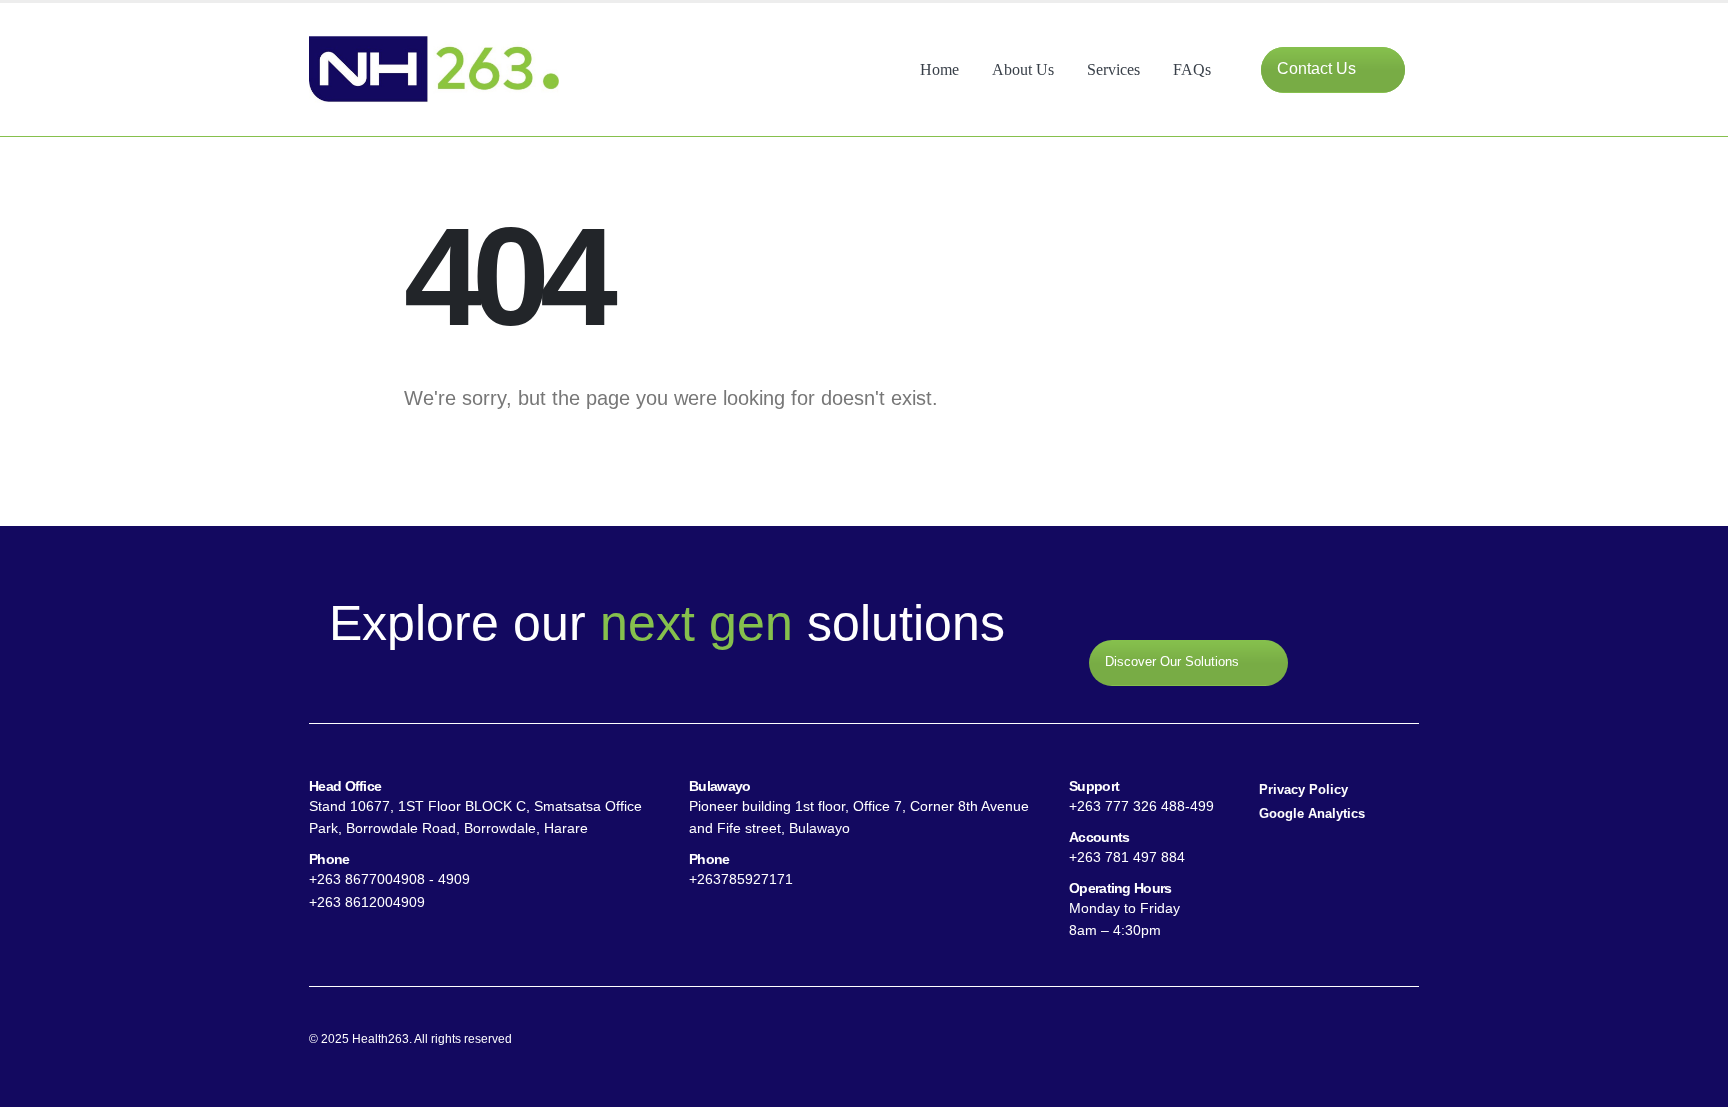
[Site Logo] (434, 69)
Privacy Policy (1303, 790)
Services (1113, 69)
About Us (1023, 69)
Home (939, 69)
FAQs (1192, 69)
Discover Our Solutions (1174, 662)
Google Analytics (1312, 814)
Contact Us (1318, 68)
